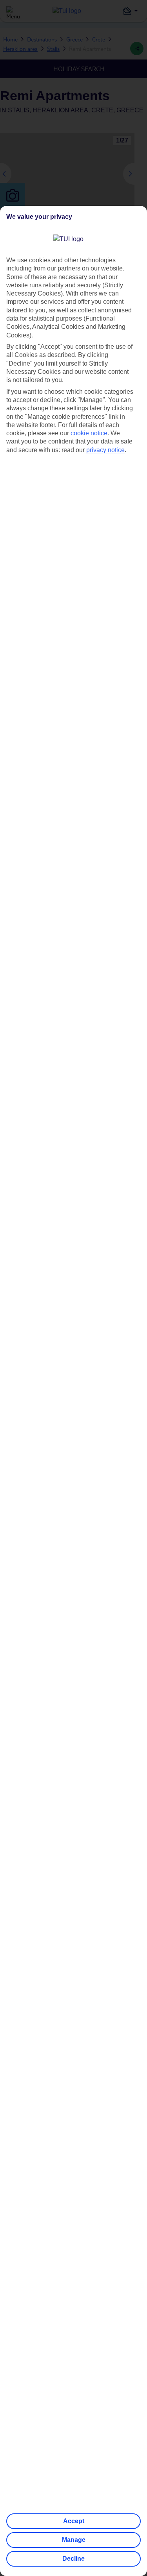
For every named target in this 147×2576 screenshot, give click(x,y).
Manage (74, 2540)
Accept (74, 2521)
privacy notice (105, 450)
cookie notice (89, 433)
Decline (73, 2559)
